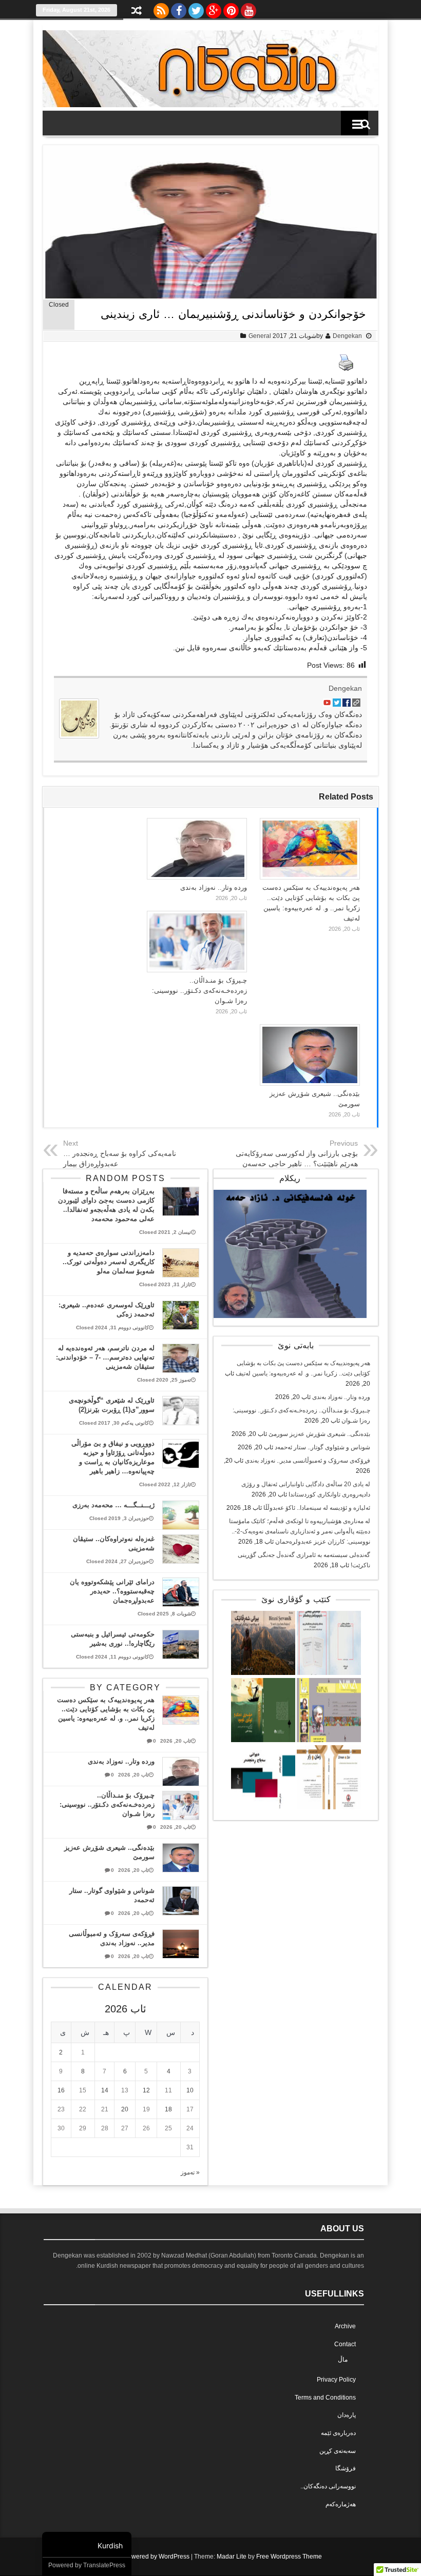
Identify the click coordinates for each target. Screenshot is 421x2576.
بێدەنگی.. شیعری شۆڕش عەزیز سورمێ (319, 1434)
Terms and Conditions (325, 2398)
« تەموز (190, 2172)
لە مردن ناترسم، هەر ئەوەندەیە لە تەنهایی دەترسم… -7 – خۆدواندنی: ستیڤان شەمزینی (105, 1357)
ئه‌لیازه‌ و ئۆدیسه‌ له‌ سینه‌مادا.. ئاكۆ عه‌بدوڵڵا (317, 1508)
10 (190, 2090)
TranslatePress (104, 2565)
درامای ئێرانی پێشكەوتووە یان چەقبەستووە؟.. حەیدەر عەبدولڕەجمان (112, 1591)
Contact (345, 2344)
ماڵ (343, 2360)
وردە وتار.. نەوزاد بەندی (214, 887)
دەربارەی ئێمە (338, 2433)
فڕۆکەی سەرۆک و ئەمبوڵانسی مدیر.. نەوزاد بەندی (308, 1461)
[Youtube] (248, 8)
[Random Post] (137, 12)
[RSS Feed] (161, 8)
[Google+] (214, 8)
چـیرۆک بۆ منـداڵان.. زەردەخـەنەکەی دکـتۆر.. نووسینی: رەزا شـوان (199, 991)
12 (146, 2090)
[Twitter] (196, 8)
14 (105, 2090)
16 (61, 2090)
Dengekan (347, 336)
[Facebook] (179, 8)
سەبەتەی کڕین (338, 2451)
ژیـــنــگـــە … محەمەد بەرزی (113, 1505)
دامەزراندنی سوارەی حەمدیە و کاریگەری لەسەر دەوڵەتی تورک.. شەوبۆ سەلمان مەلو (109, 1262)
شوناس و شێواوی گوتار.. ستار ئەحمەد (322, 1447)
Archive (345, 2326)
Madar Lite (232, 2557)
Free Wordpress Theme (289, 2557)
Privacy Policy (336, 2380)
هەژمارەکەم (341, 2504)
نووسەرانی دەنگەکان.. (328, 2486)
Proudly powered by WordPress (145, 2557)
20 (125, 2109)
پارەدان (347, 2415)
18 (168, 2109)
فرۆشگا (346, 2468)
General (260, 336)
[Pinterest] (231, 8)
